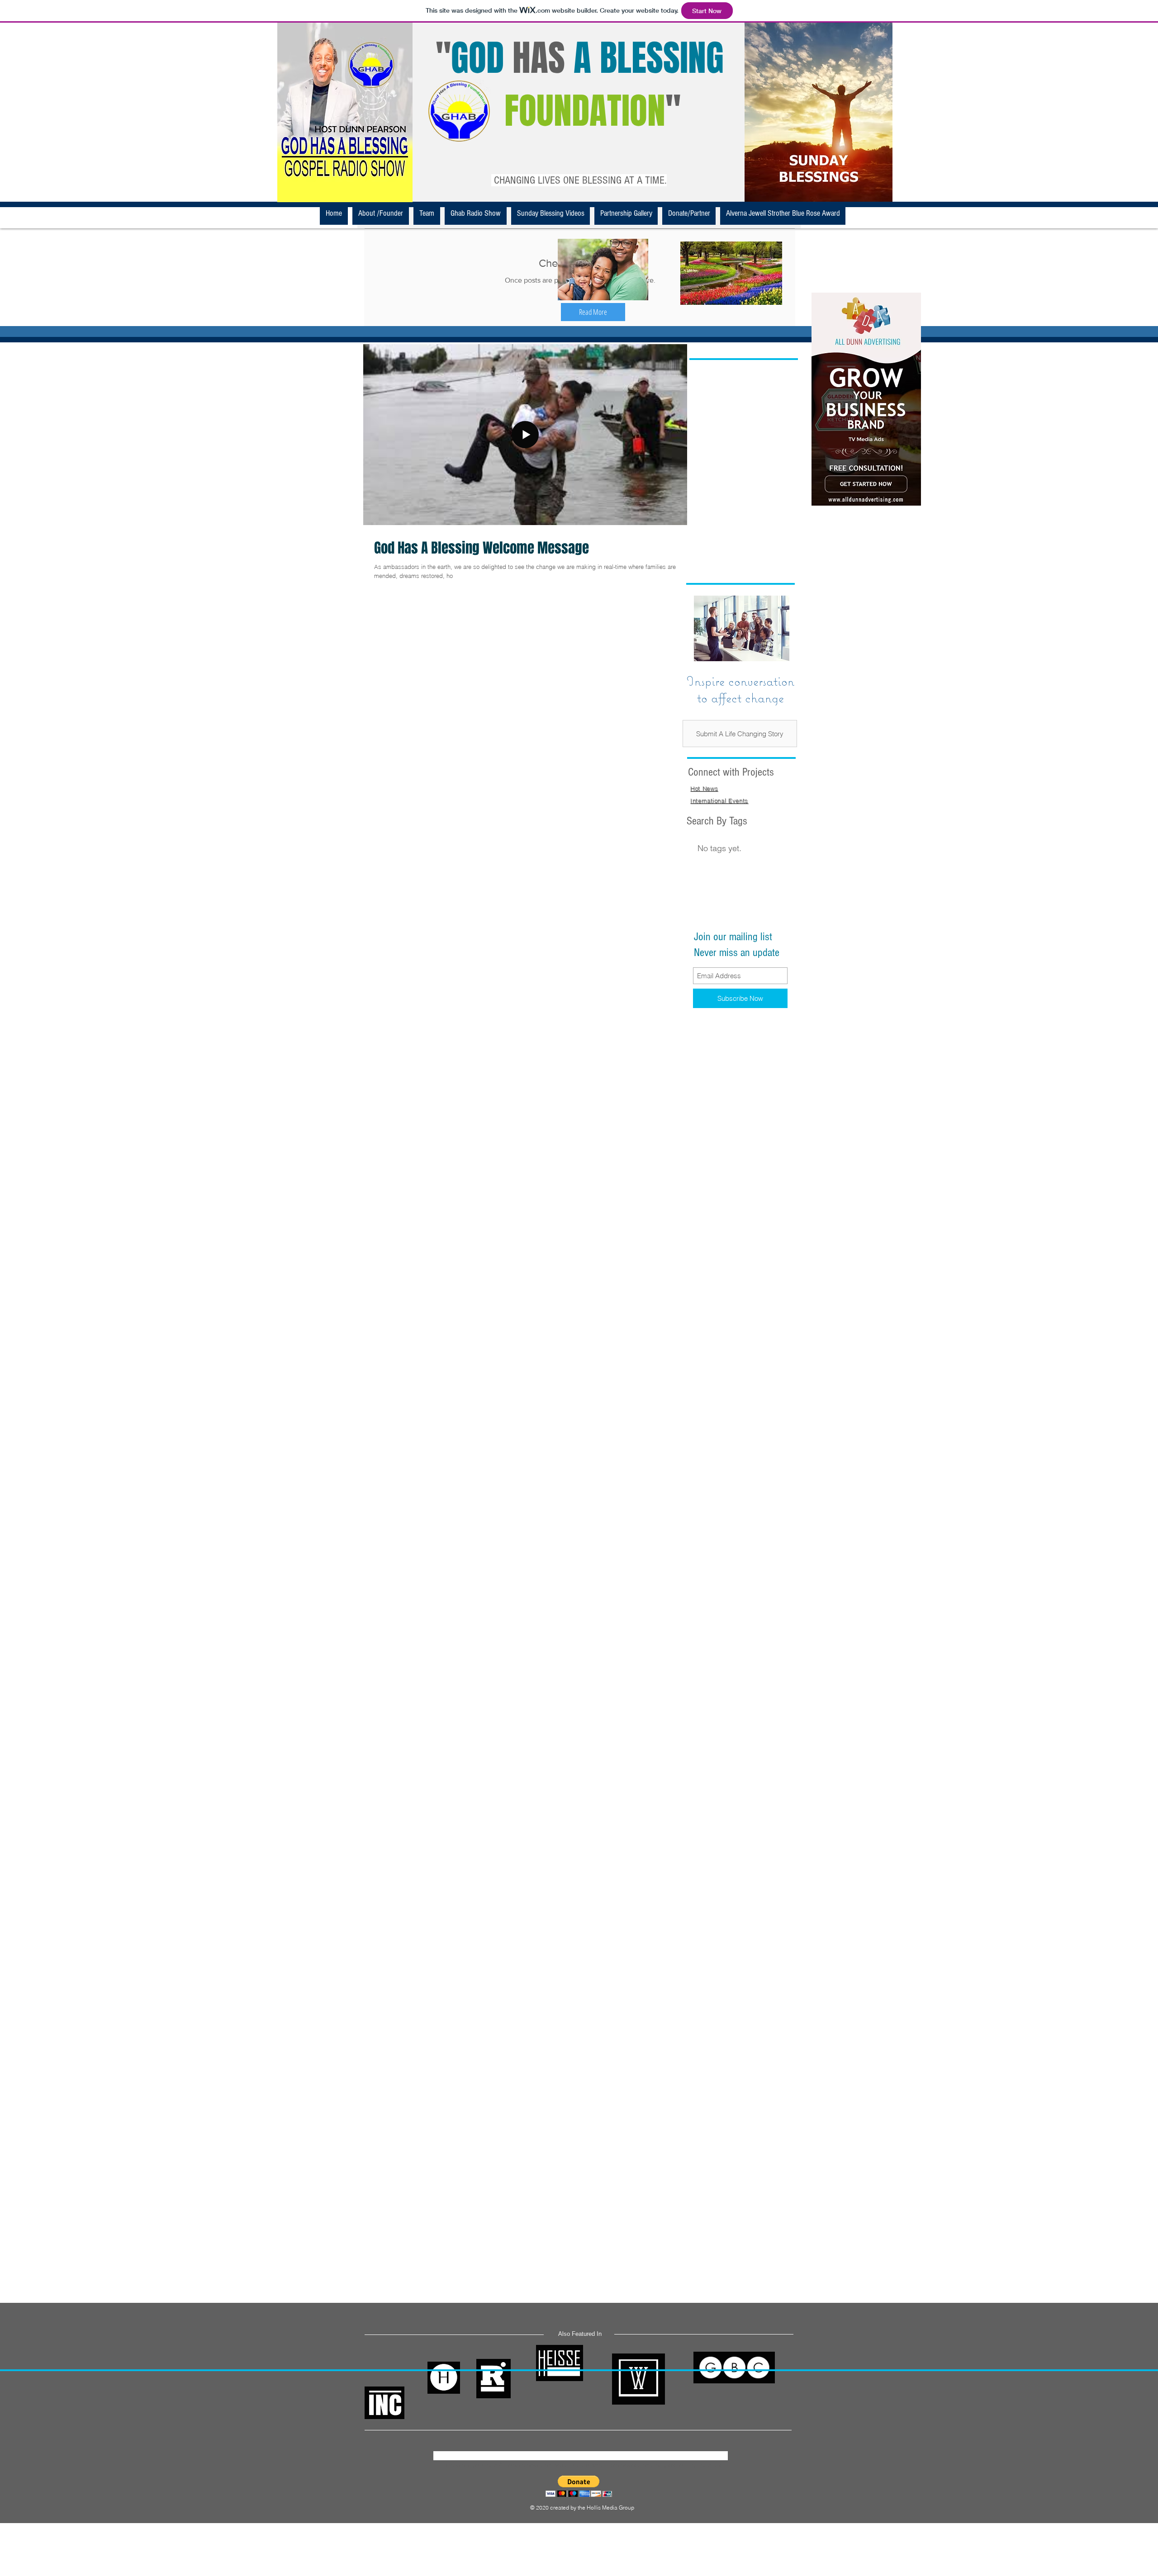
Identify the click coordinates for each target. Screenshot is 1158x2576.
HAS (539, 58)
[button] (593, 312)
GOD (477, 58)
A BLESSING (649, 58)
